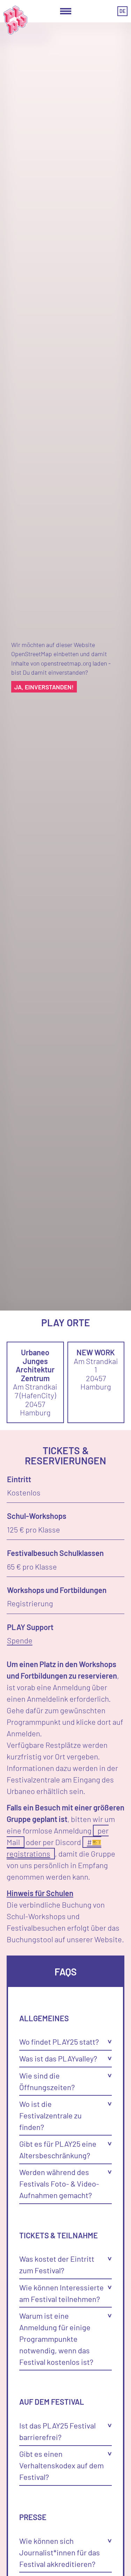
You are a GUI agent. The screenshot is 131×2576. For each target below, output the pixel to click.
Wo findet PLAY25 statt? (59, 2042)
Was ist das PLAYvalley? (58, 2058)
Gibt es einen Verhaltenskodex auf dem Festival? (61, 2465)
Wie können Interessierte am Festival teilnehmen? (61, 2293)
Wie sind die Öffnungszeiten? (47, 2081)
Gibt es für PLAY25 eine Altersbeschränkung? (58, 2149)
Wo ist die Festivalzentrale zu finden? (50, 2115)
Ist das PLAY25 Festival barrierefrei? (57, 2431)
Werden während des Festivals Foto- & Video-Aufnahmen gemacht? (59, 2183)
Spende (20, 1640)
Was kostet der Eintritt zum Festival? (57, 2264)
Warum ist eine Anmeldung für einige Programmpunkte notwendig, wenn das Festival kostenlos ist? (56, 2339)
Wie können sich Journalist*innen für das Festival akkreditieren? (60, 2552)
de (122, 11)
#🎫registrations (54, 1848)
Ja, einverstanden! (44, 687)
